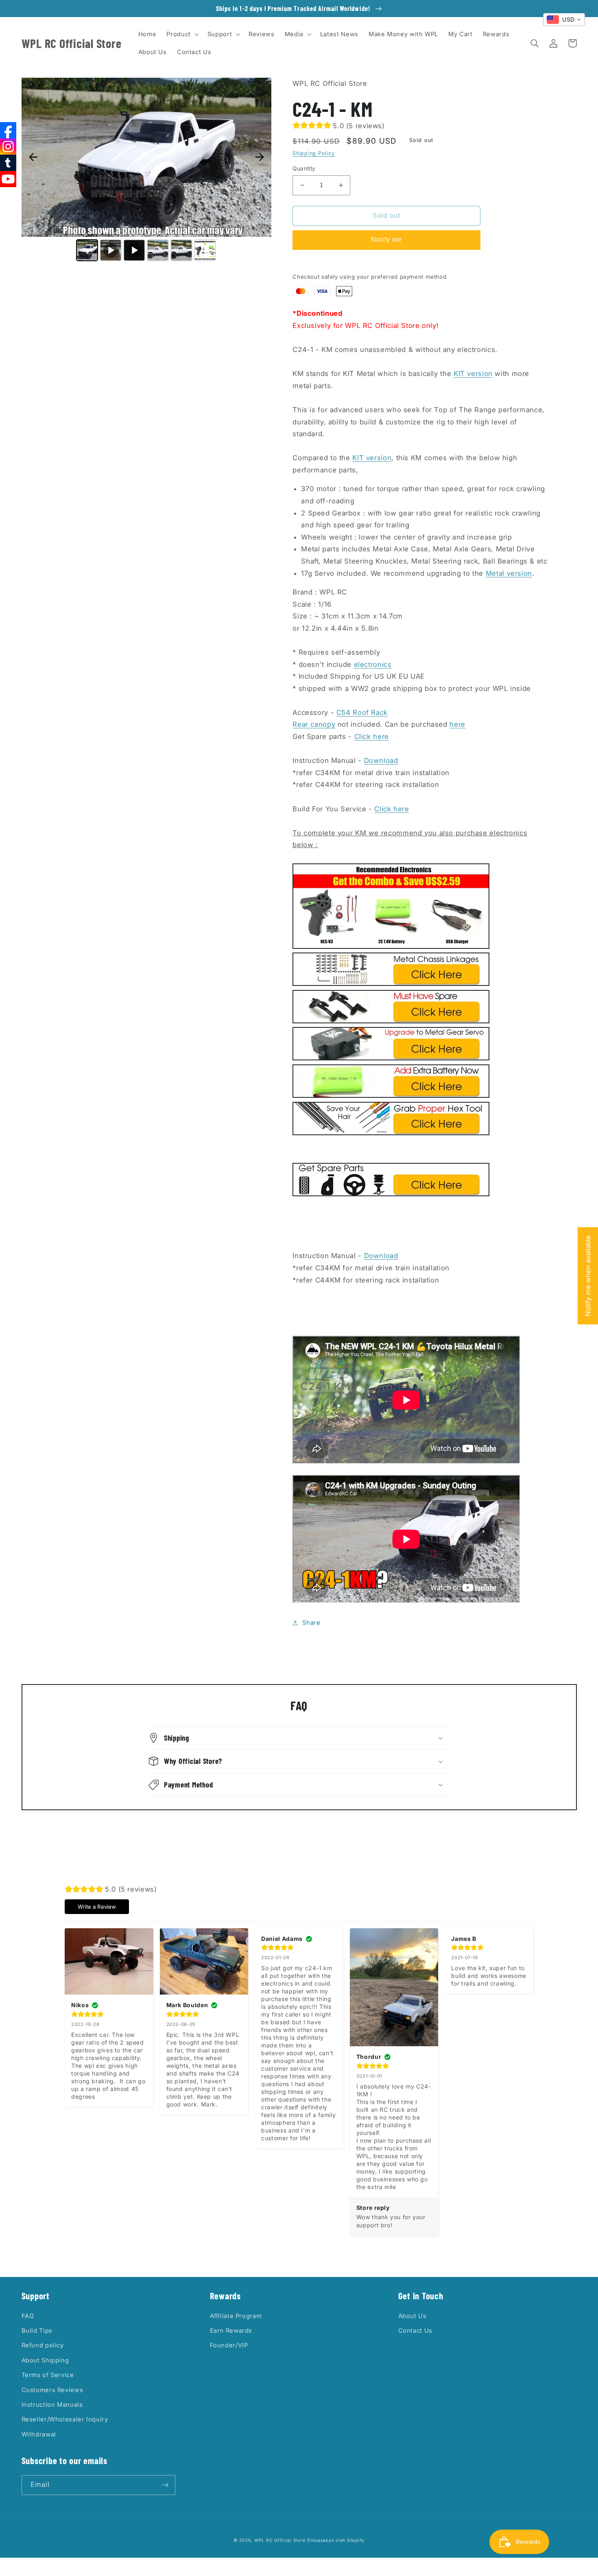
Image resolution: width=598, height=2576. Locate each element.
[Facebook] (8, 130)
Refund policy (43, 2345)
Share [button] (311, 1623)
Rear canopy (314, 724)
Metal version (509, 573)
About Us (412, 2316)
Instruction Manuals (52, 2405)
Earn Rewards (231, 2331)
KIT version (473, 374)
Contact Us (415, 2331)
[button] (182, 34)
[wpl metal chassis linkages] (391, 983)
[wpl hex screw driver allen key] (391, 1133)
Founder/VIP (229, 2345)
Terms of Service (48, 2375)
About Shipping (45, 2360)
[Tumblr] (8, 163)
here (457, 724)
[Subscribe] (165, 2485)
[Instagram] (8, 146)
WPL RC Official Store (280, 2540)
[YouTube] (8, 179)
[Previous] (33, 157)
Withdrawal (39, 2434)
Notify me (386, 239)
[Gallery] (146, 171)
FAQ (28, 2316)
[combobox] (564, 20)
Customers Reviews (52, 2390)
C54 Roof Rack (362, 712)
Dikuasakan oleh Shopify (336, 2540)
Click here (372, 736)
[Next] (260, 157)
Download (381, 760)
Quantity (304, 168)
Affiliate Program (236, 2316)
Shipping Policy (313, 153)
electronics (373, 664)
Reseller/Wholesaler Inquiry (65, 2419)
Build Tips (37, 2331)
